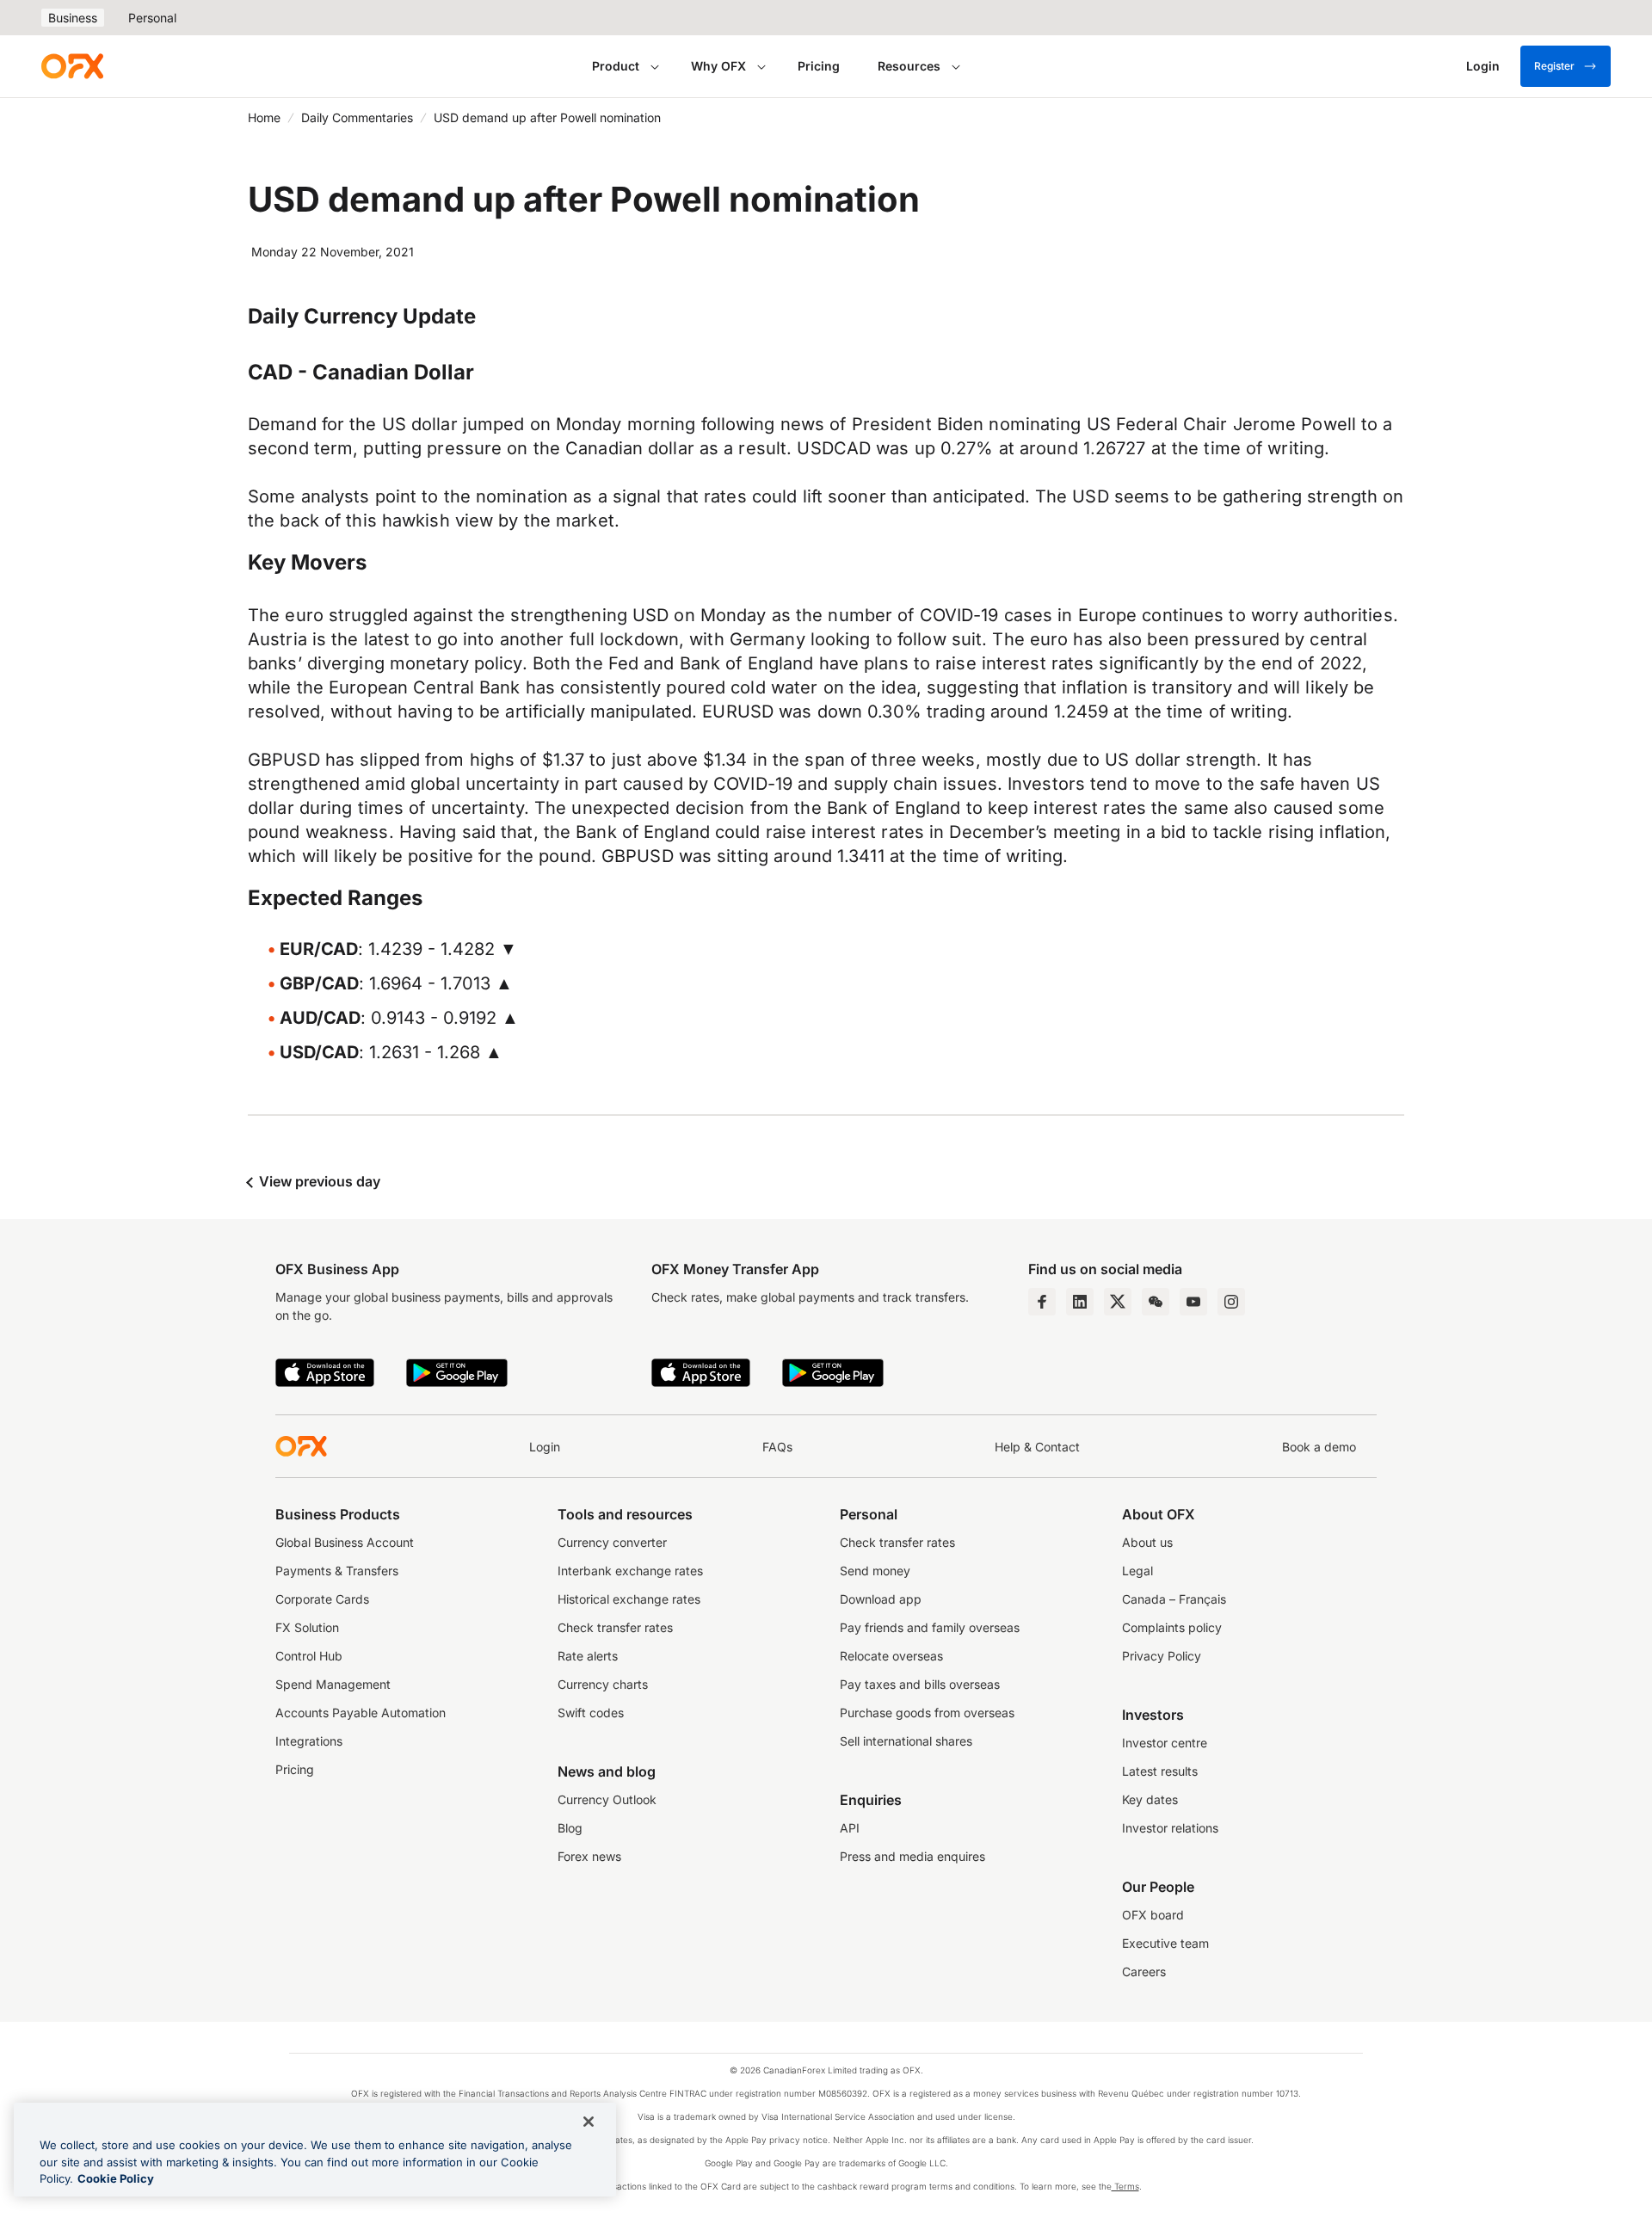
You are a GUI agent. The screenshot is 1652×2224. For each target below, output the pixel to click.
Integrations (309, 1741)
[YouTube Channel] (1193, 1302)
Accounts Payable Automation (361, 1713)
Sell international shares (906, 1741)
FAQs (777, 1447)
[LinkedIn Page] (1080, 1302)
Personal (152, 18)
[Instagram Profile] (1231, 1302)
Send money (875, 1571)
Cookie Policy (116, 2178)
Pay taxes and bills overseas (920, 1684)
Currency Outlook (607, 1799)
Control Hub (309, 1656)
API (850, 1828)
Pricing (819, 66)
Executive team (1165, 1943)
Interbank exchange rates (630, 1571)
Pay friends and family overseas (930, 1627)
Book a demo (1319, 1447)
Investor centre (1165, 1743)
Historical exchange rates (629, 1599)
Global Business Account (345, 1542)
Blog (570, 1828)
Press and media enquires (912, 1856)
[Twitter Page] (1118, 1302)
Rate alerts (588, 1656)
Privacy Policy (1162, 1656)
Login (545, 1447)
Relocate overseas (891, 1656)
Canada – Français (1174, 1599)
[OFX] (72, 66)
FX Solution (307, 1627)
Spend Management (333, 1684)
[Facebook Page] (1042, 1302)
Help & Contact (1037, 1447)
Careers (1144, 1971)
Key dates (1150, 1799)
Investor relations (1170, 1828)
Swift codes (591, 1713)
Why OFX (718, 66)
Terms (1125, 2186)
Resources (909, 66)
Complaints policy (1172, 1627)
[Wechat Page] (1156, 1302)
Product (616, 66)
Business (73, 18)
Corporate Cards (322, 1599)
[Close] (589, 2122)
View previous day (318, 1181)
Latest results (1160, 1771)
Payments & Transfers (337, 1571)
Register (1554, 66)
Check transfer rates (615, 1627)
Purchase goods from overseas (927, 1713)
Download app (881, 1599)
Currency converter (612, 1542)
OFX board (1153, 1915)
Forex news (589, 1856)
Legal (1137, 1571)
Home (264, 117)
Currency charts (603, 1684)
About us (1147, 1542)
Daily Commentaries (357, 117)
